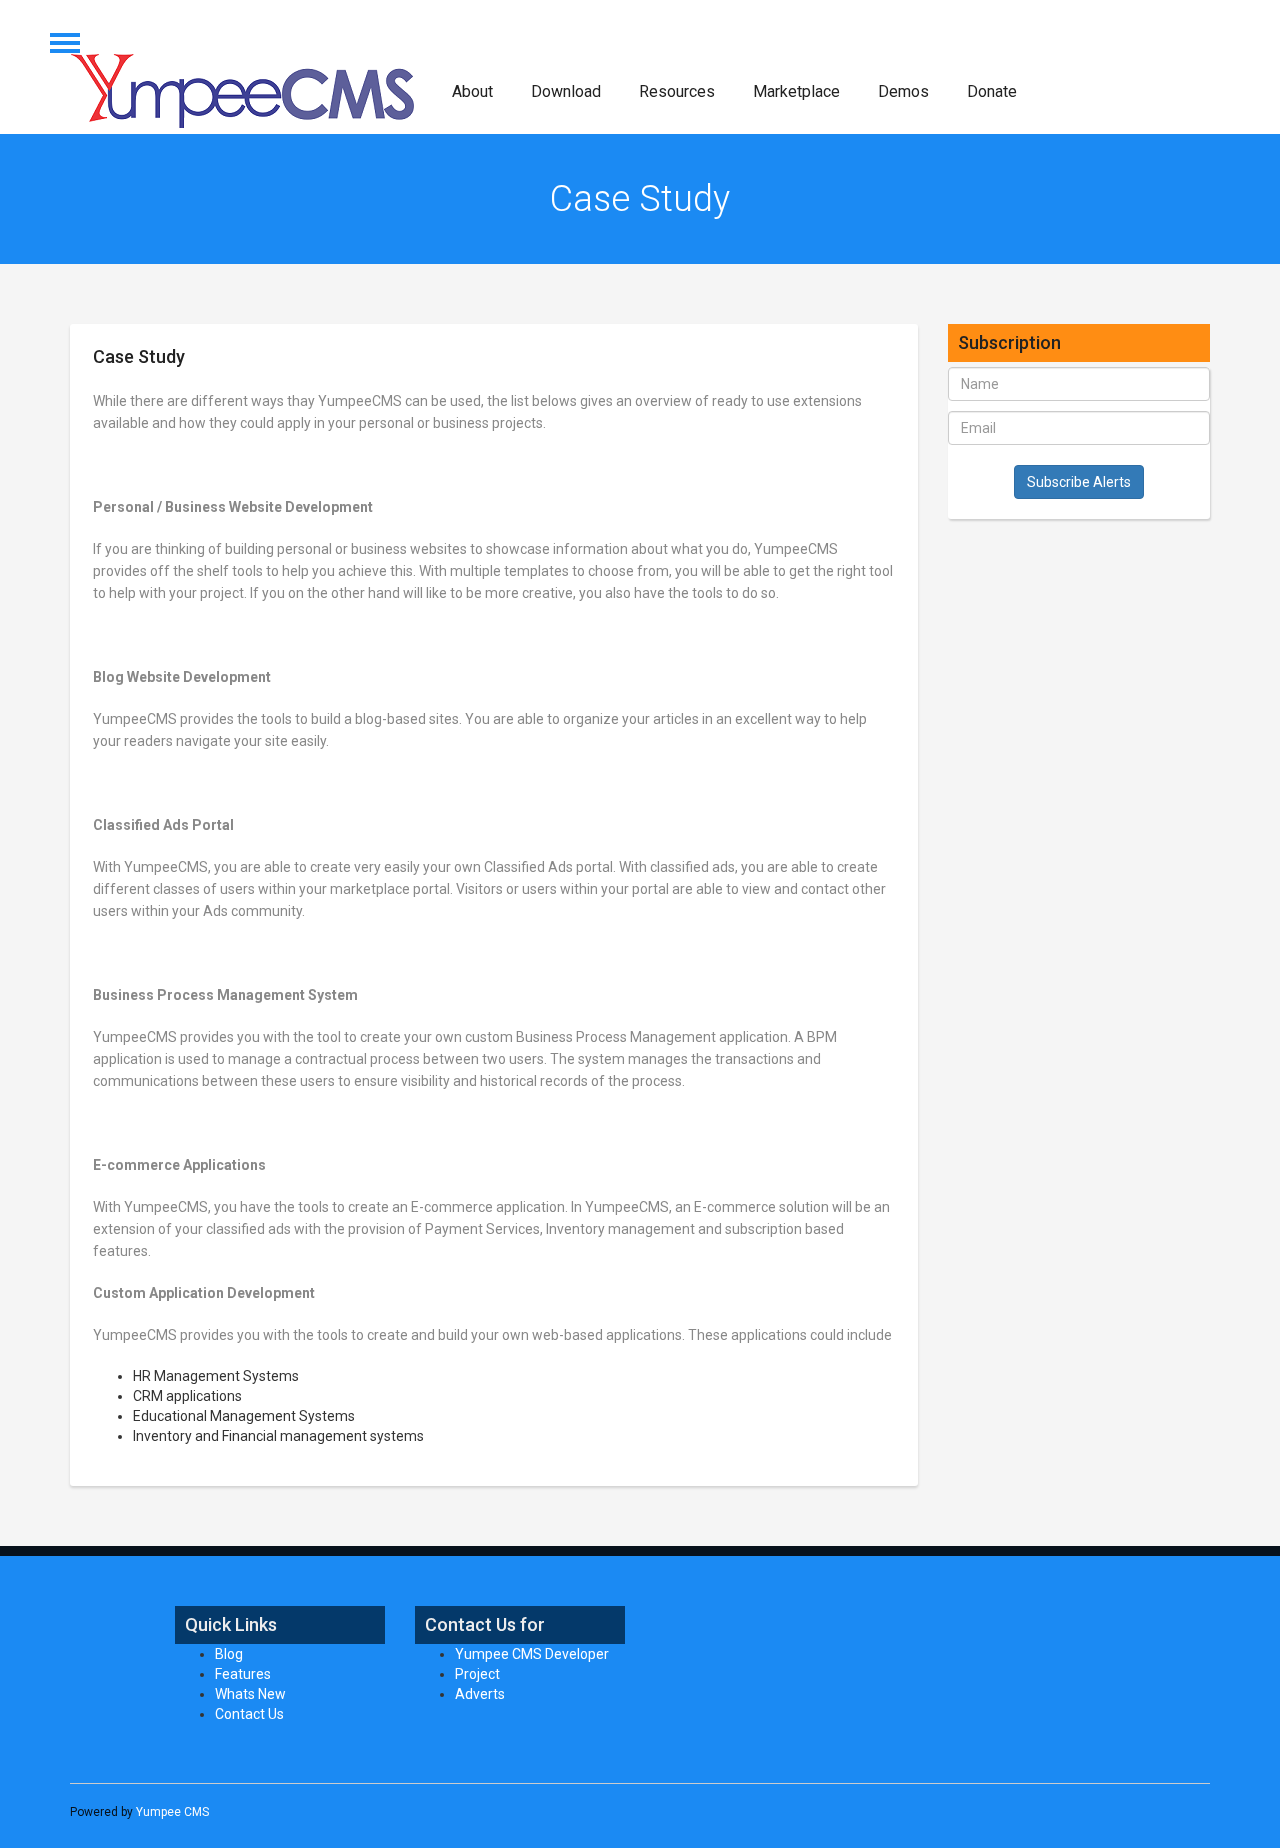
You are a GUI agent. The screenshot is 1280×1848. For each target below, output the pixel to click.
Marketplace (796, 91)
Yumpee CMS (172, 1812)
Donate (992, 91)
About (472, 91)
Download (566, 91)
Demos (903, 91)
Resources (677, 91)
